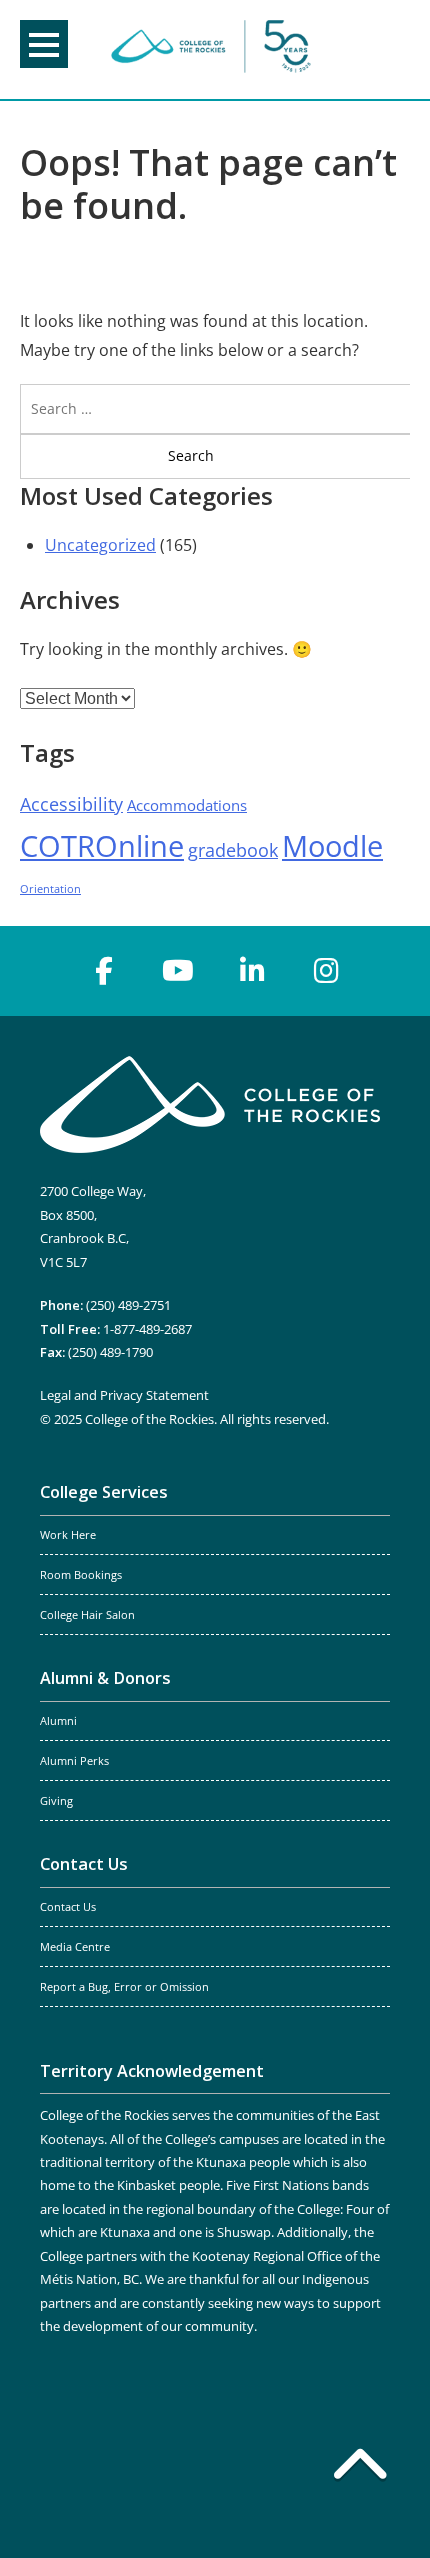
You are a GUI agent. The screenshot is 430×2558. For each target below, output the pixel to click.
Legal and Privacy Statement (124, 1395)
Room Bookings (81, 1575)
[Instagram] (326, 971)
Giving (56, 1801)
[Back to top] (360, 2468)
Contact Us (84, 1864)
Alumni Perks (74, 1761)
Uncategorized (100, 545)
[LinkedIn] (252, 971)
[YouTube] (178, 971)
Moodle (332, 846)
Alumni (58, 1721)
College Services (104, 1492)
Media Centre (75, 1947)
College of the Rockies (211, 49)
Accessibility (71, 804)
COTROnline (102, 846)
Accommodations (187, 805)
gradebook (233, 850)
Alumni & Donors (105, 1678)
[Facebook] (104, 971)
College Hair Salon (87, 1615)
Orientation (50, 889)
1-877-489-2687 (147, 1329)
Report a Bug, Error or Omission (124, 1987)
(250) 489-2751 (128, 1305)
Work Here (68, 1535)
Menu (44, 44)
